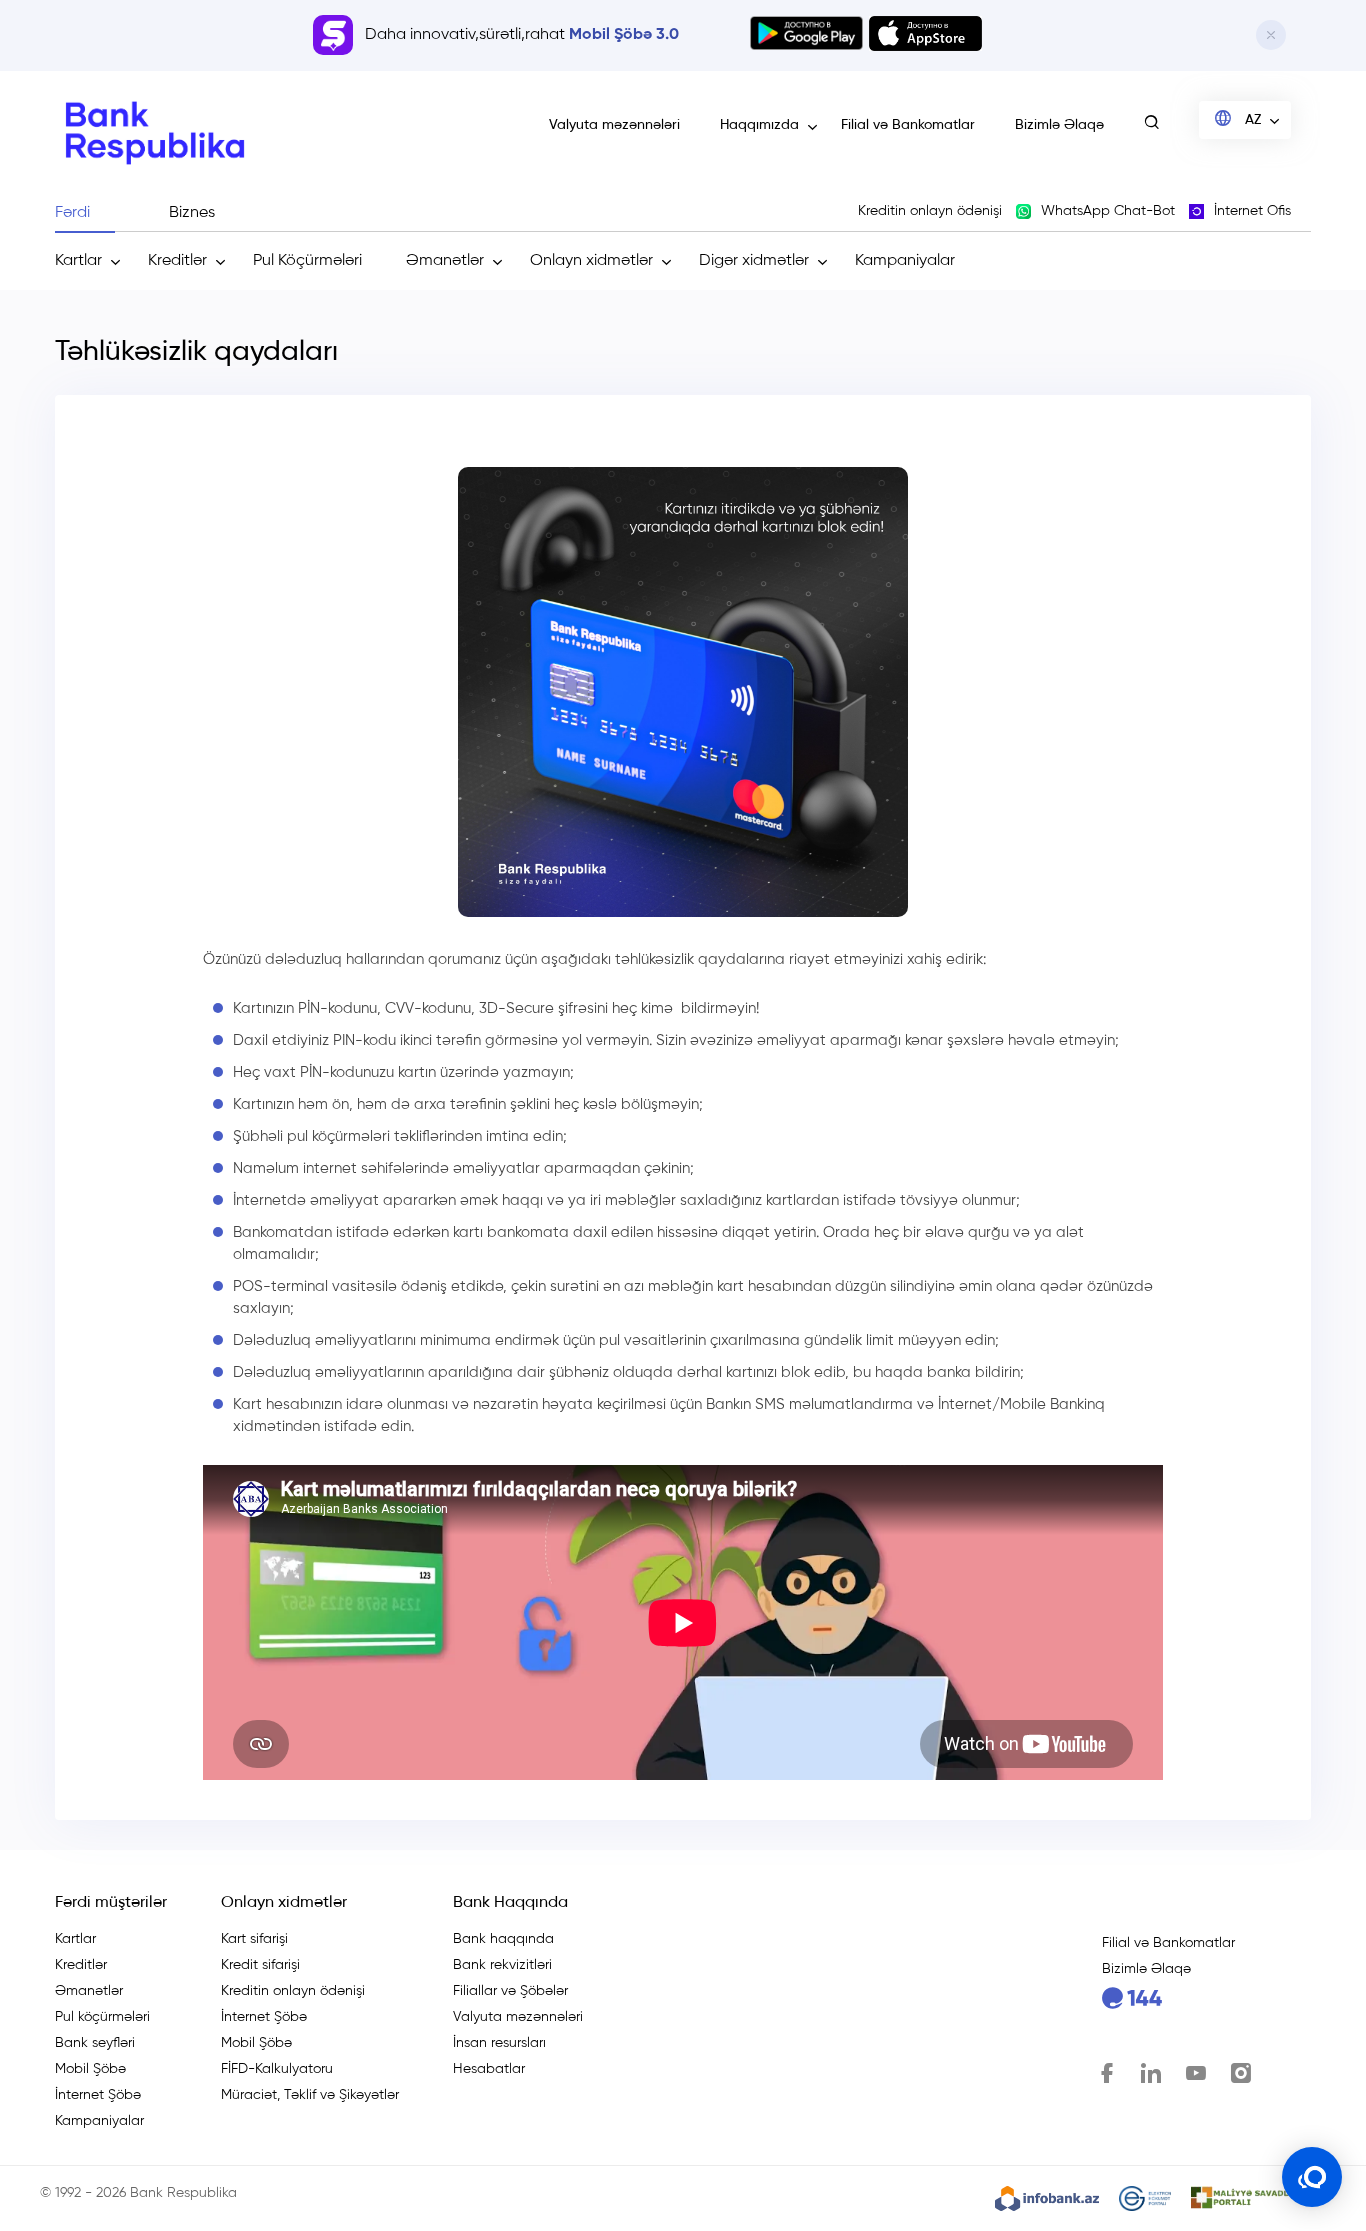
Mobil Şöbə (90, 2069)
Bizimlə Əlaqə (1059, 125)
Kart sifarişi (254, 1939)
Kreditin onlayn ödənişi (293, 1991)
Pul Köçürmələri (307, 261)
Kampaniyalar (905, 261)
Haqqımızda (759, 125)
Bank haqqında (503, 1939)
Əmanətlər (445, 261)
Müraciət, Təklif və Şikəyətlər (310, 2095)
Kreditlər (177, 261)
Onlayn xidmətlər (591, 261)
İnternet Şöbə (98, 2095)
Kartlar (78, 261)
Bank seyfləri (95, 2043)
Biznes (192, 213)
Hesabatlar (489, 2069)
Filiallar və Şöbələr (510, 1991)
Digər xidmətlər (754, 261)
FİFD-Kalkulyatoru (277, 2069)
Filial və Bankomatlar (908, 125)
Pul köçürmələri (102, 2017)
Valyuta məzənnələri (614, 125)
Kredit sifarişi (260, 1965)
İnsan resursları (499, 2043)
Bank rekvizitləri (502, 1965)
